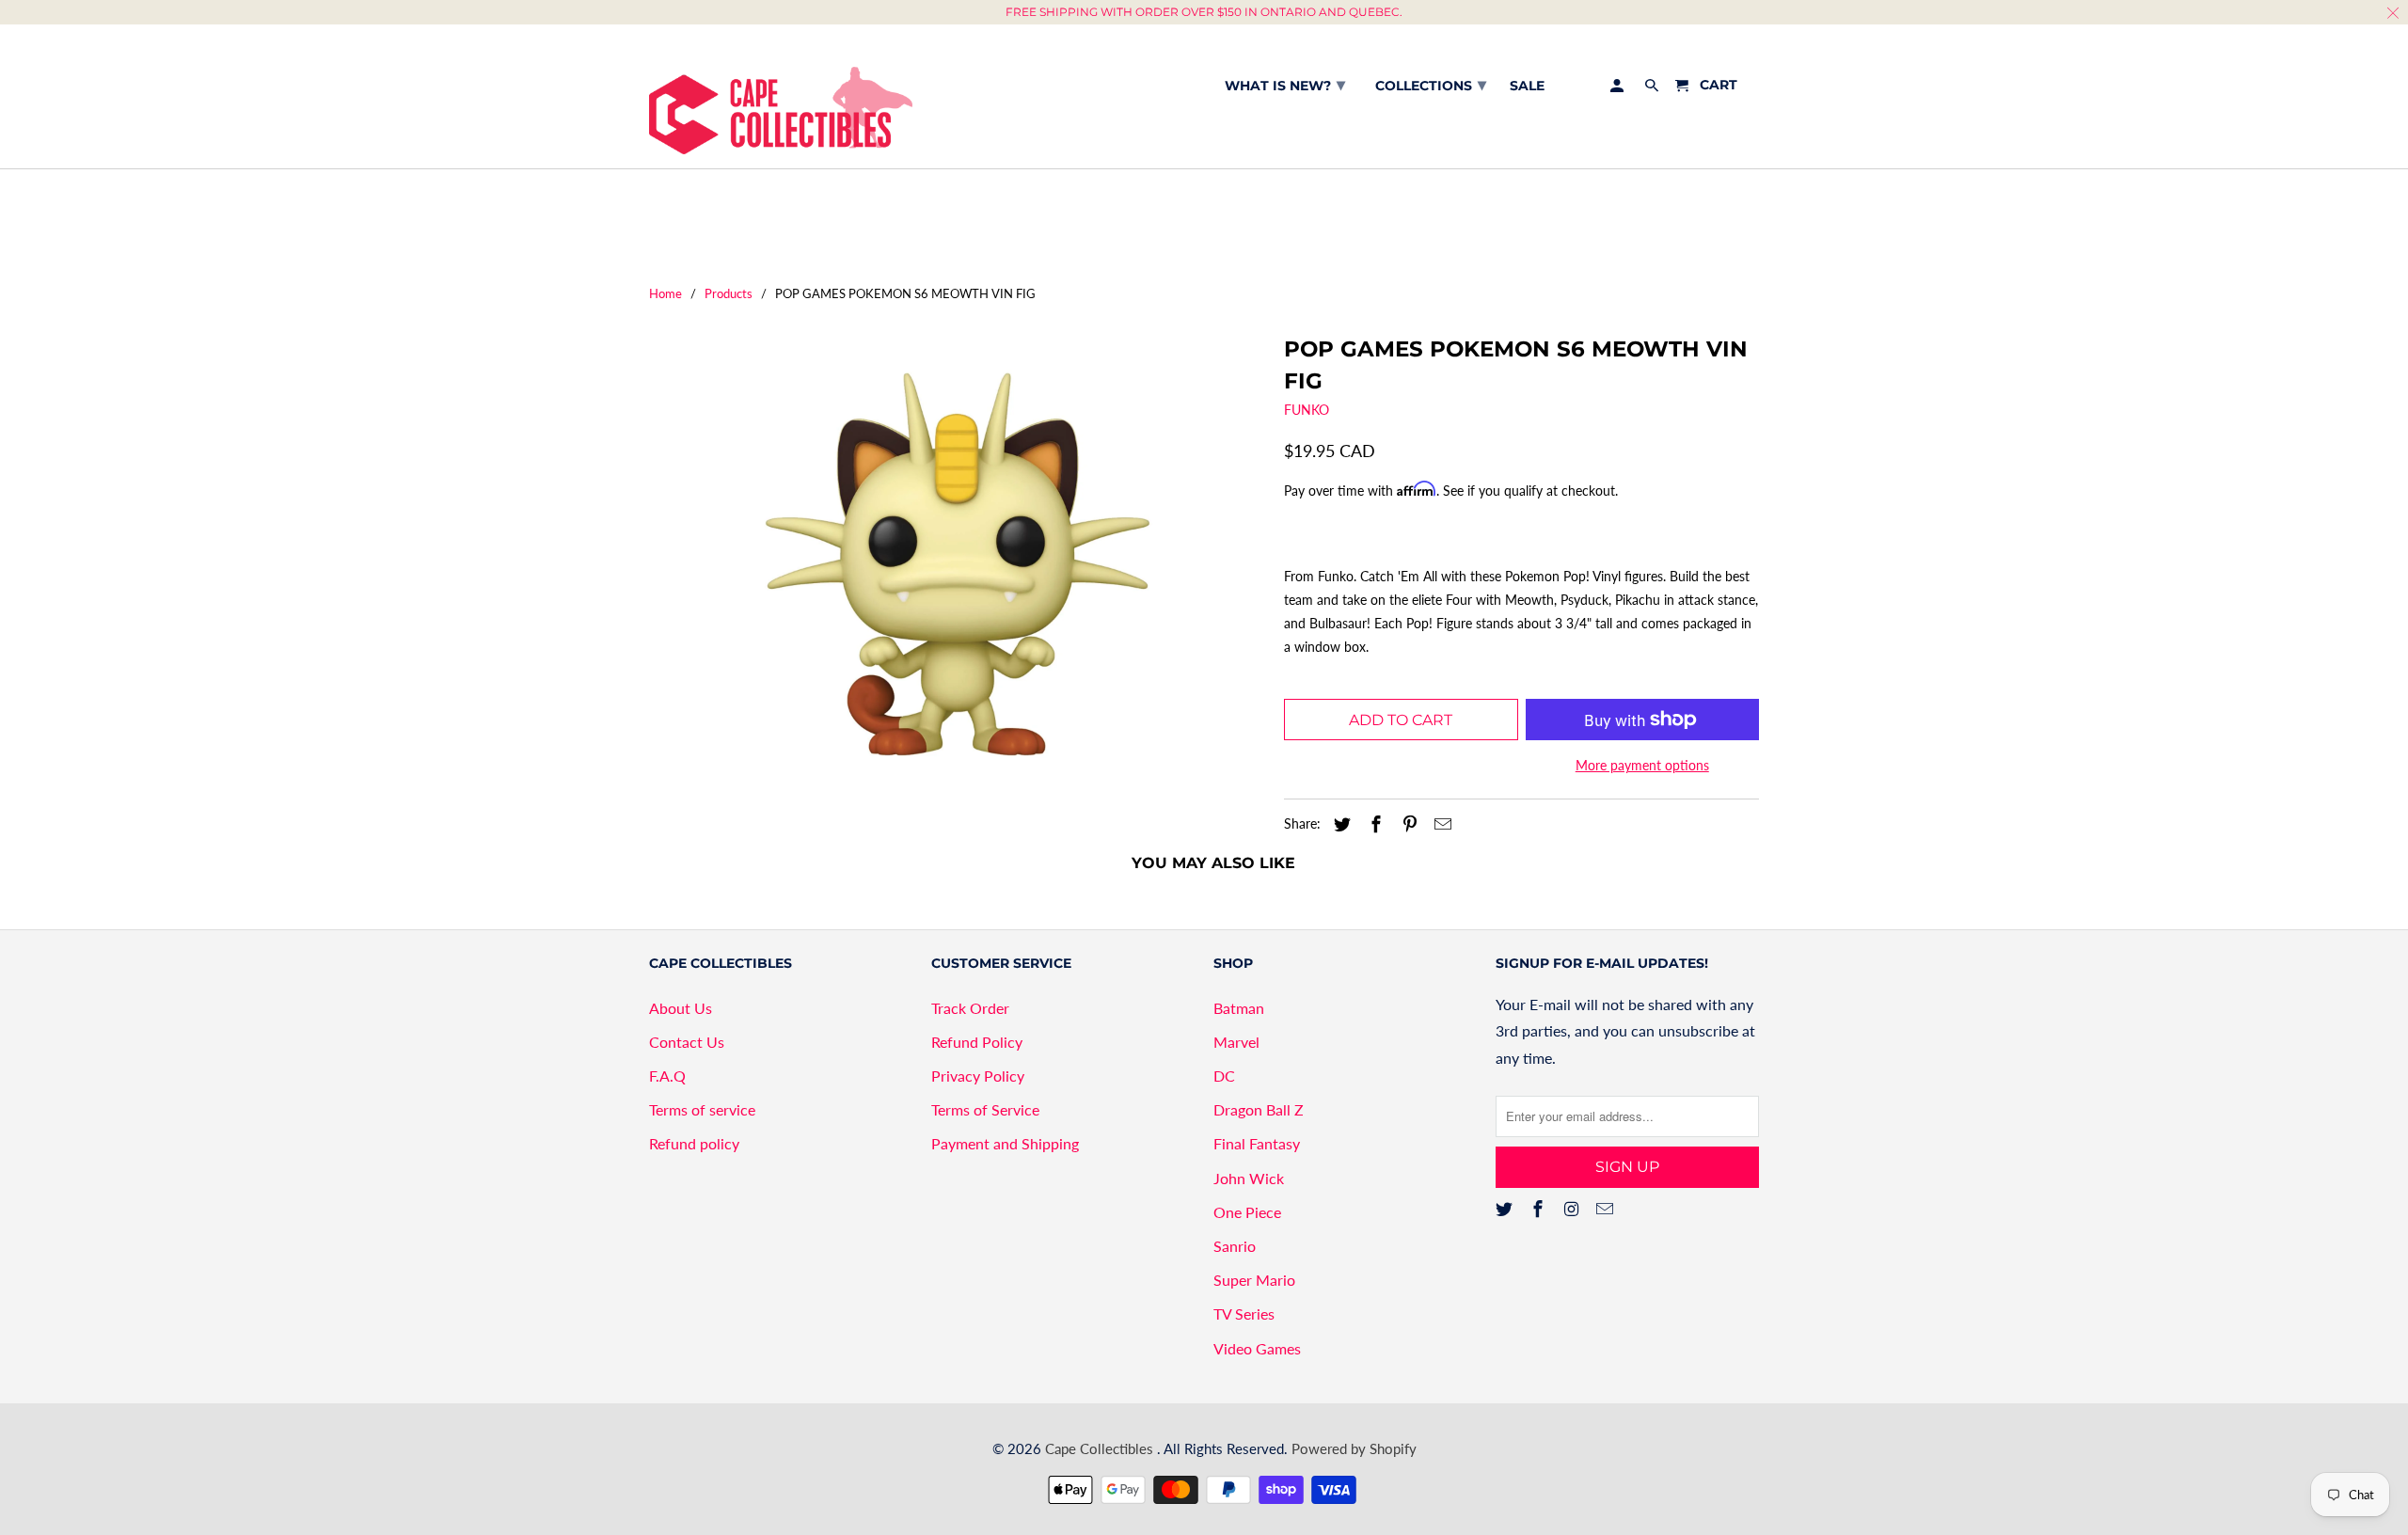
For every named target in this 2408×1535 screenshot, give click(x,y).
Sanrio (1235, 1246)
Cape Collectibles (1101, 1448)
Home (665, 293)
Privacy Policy (978, 1076)
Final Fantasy (1257, 1143)
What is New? (1285, 85)
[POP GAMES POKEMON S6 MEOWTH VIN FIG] (957, 564)
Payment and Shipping (1005, 1143)
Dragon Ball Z (1259, 1109)
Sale (1527, 86)
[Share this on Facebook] (1373, 824)
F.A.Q (667, 1076)
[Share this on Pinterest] (1407, 824)
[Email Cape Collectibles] (1607, 1209)
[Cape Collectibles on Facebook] (1540, 1209)
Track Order (970, 1008)
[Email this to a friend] (1440, 824)
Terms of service (702, 1109)
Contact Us (687, 1042)
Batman (1239, 1008)
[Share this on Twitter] (1339, 824)
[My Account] (1618, 89)
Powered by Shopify (1354, 1448)
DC (1224, 1076)
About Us (681, 1008)
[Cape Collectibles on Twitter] (1506, 1209)
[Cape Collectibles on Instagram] (1574, 1209)
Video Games (1257, 1348)
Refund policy (694, 1143)
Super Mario (1254, 1280)
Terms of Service (985, 1109)
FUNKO (1307, 410)
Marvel (1236, 1042)
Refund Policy (977, 1042)
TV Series (1244, 1313)
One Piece (1247, 1212)
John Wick (1249, 1178)
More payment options (1642, 765)
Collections (1431, 85)
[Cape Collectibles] (781, 96)
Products (729, 293)
